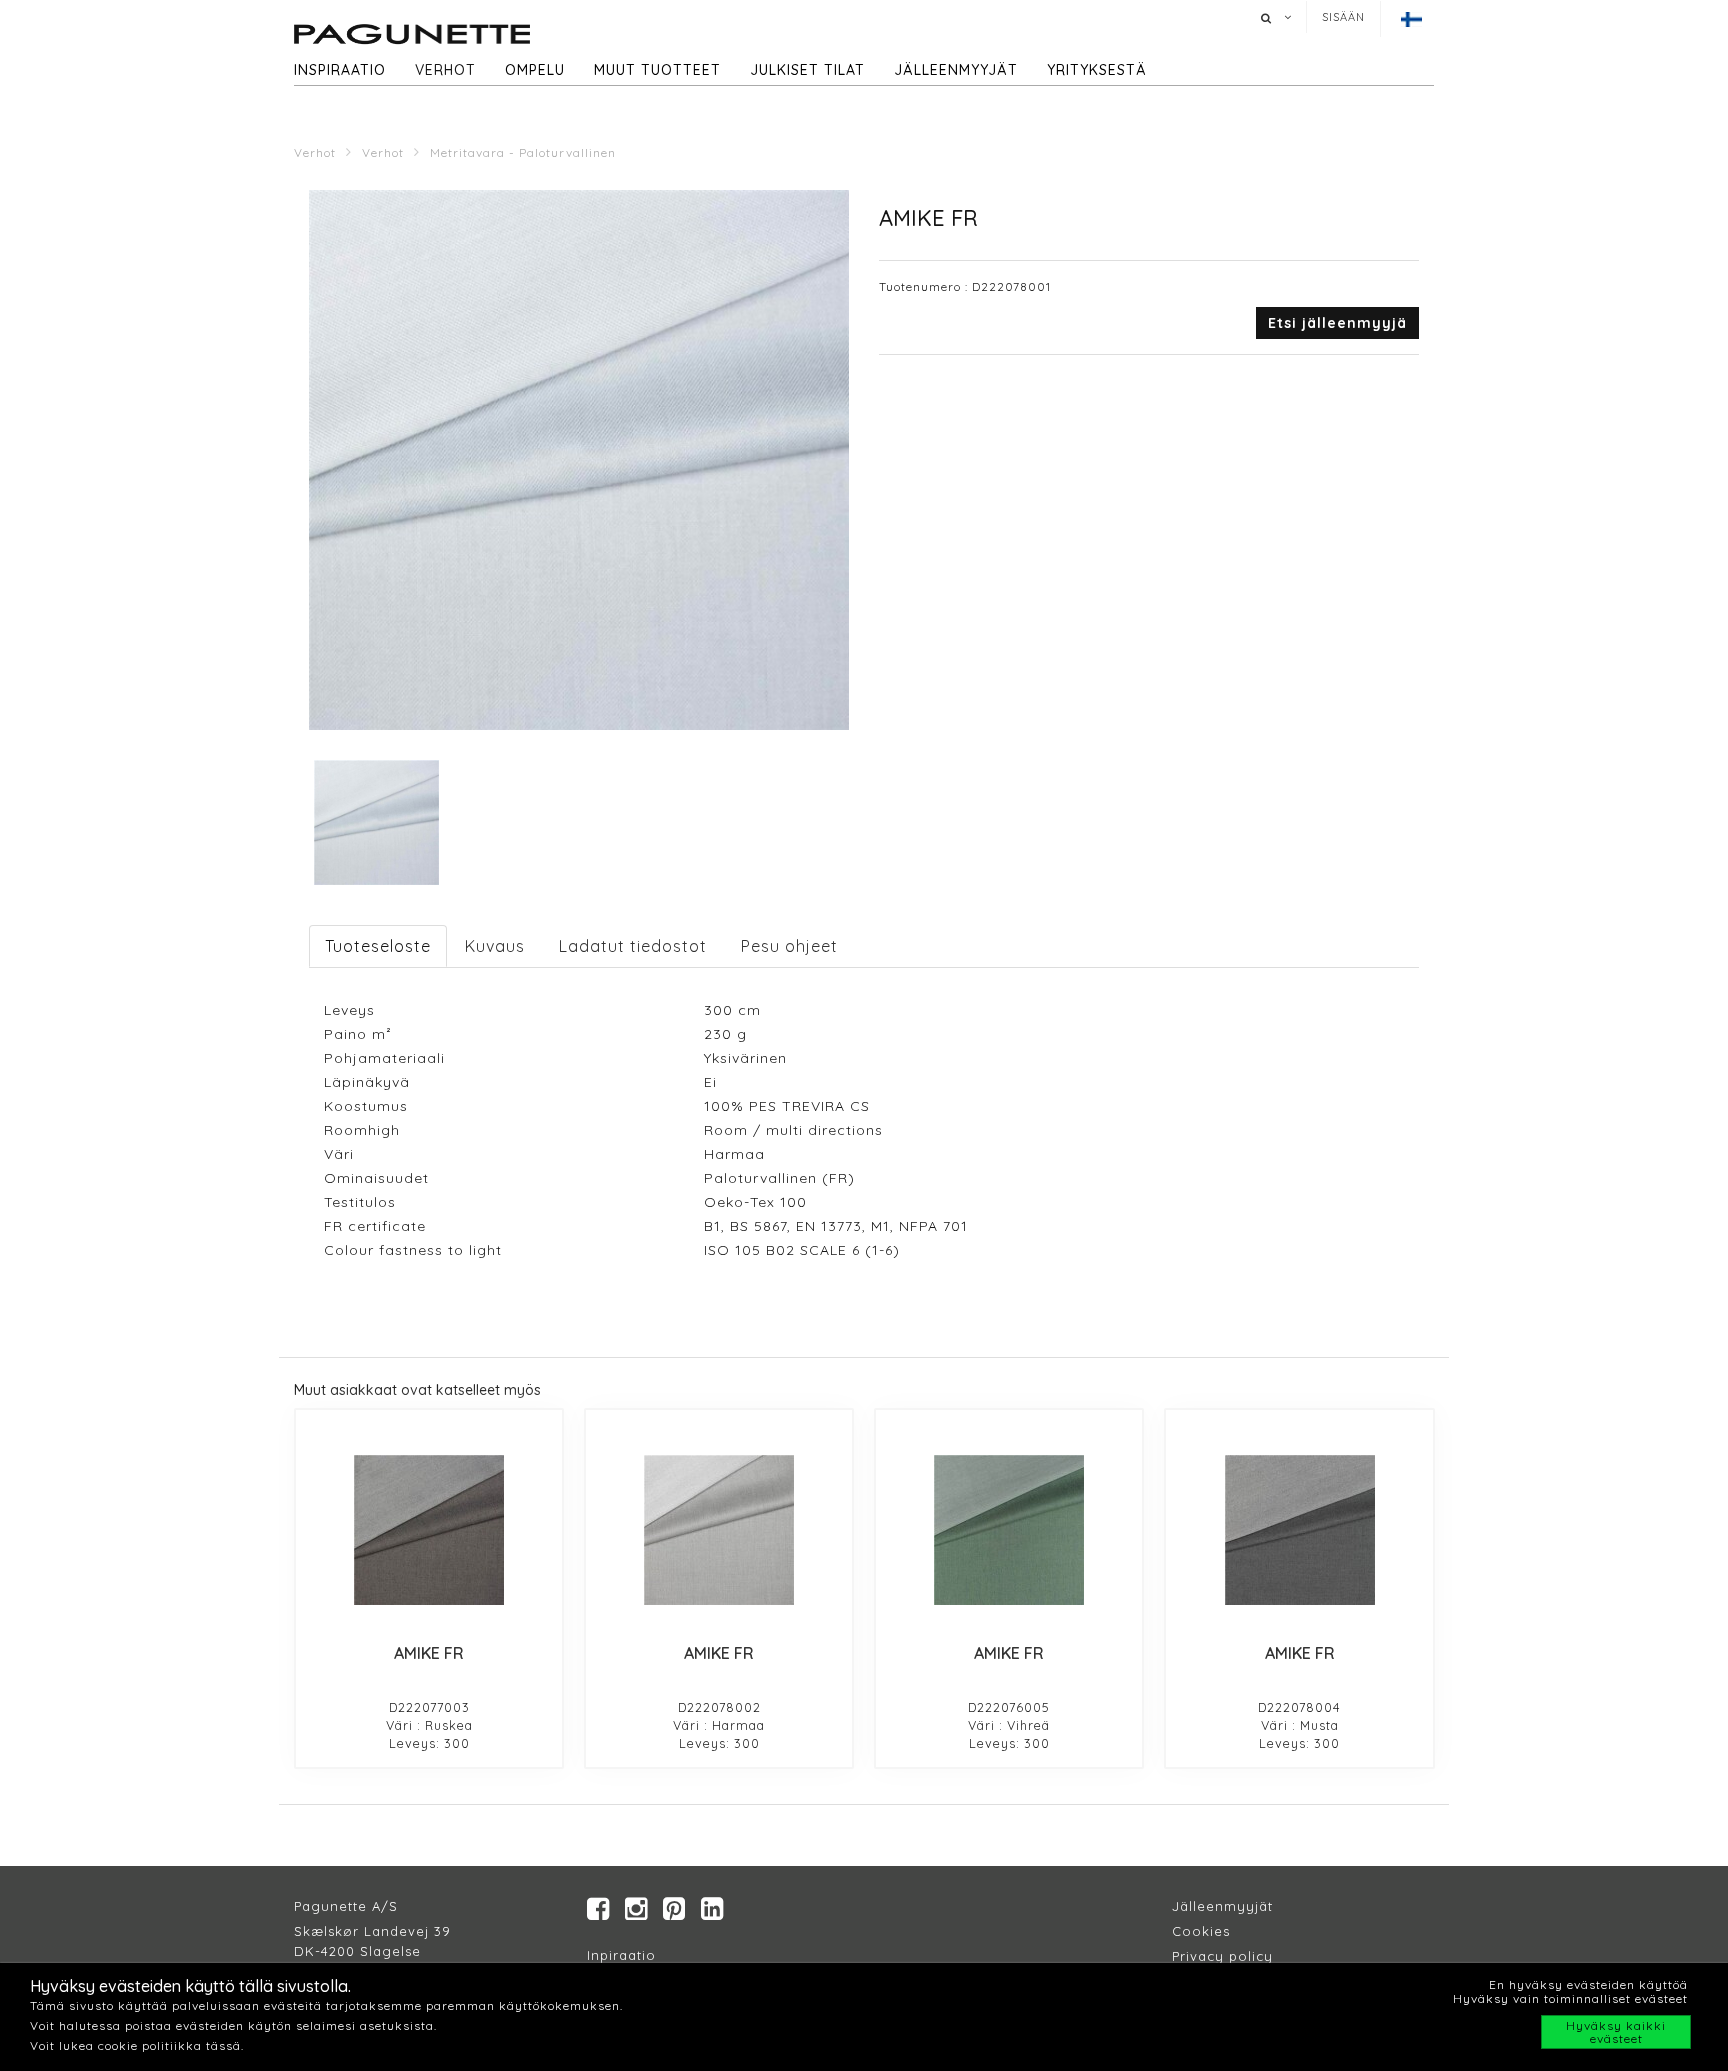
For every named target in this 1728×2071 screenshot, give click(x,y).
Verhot (445, 70)
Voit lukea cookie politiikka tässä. (137, 2045)
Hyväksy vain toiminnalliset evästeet (1570, 1998)
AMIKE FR (429, 1653)
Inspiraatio (340, 70)
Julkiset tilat (807, 70)
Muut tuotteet (657, 70)
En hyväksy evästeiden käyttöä (1588, 1984)
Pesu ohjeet (789, 946)
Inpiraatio (621, 1955)
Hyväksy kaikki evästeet (1616, 2032)
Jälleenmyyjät (956, 70)
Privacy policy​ (1222, 1956)
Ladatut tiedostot (633, 946)
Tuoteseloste (378, 946)
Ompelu (535, 70)
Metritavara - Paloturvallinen (523, 152)
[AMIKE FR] (429, 1530)
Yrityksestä (1097, 70)
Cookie (1197, 1931)
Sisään (1343, 17)
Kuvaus (495, 946)
